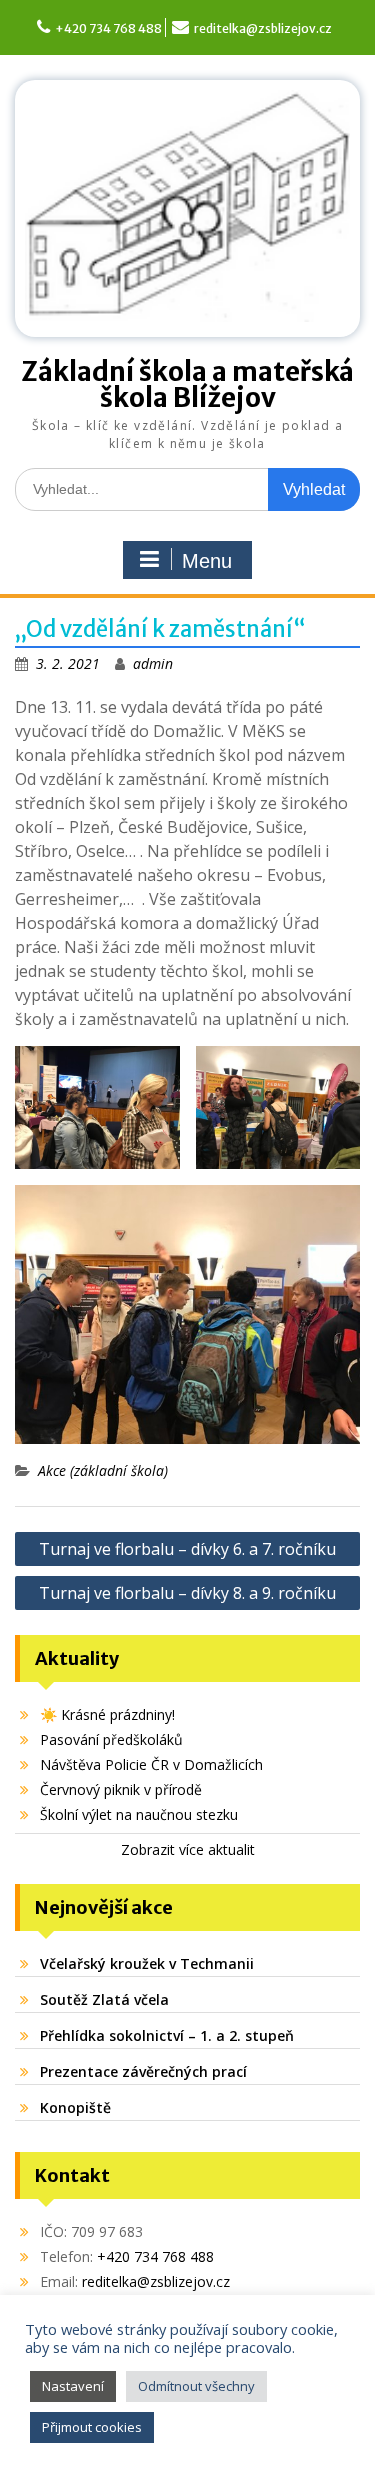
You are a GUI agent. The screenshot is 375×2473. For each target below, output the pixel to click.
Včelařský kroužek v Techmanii (147, 1963)
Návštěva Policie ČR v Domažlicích (151, 1764)
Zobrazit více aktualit (188, 1849)
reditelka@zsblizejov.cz (263, 28)
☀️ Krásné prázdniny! (107, 1714)
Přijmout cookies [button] (92, 2427)
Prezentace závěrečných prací (143, 2071)
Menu (207, 561)
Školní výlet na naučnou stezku (139, 1814)
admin (153, 663)
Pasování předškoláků (111, 1739)
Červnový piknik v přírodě (121, 1789)
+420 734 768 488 (108, 28)
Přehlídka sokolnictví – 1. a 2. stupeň (167, 2035)
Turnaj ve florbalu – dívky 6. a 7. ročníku (187, 1549)
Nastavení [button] (73, 2386)
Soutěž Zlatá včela (104, 1999)
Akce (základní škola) (103, 1470)
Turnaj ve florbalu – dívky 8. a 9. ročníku (187, 1593)
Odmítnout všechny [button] (196, 2386)
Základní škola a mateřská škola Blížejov (187, 384)
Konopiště (75, 2107)
